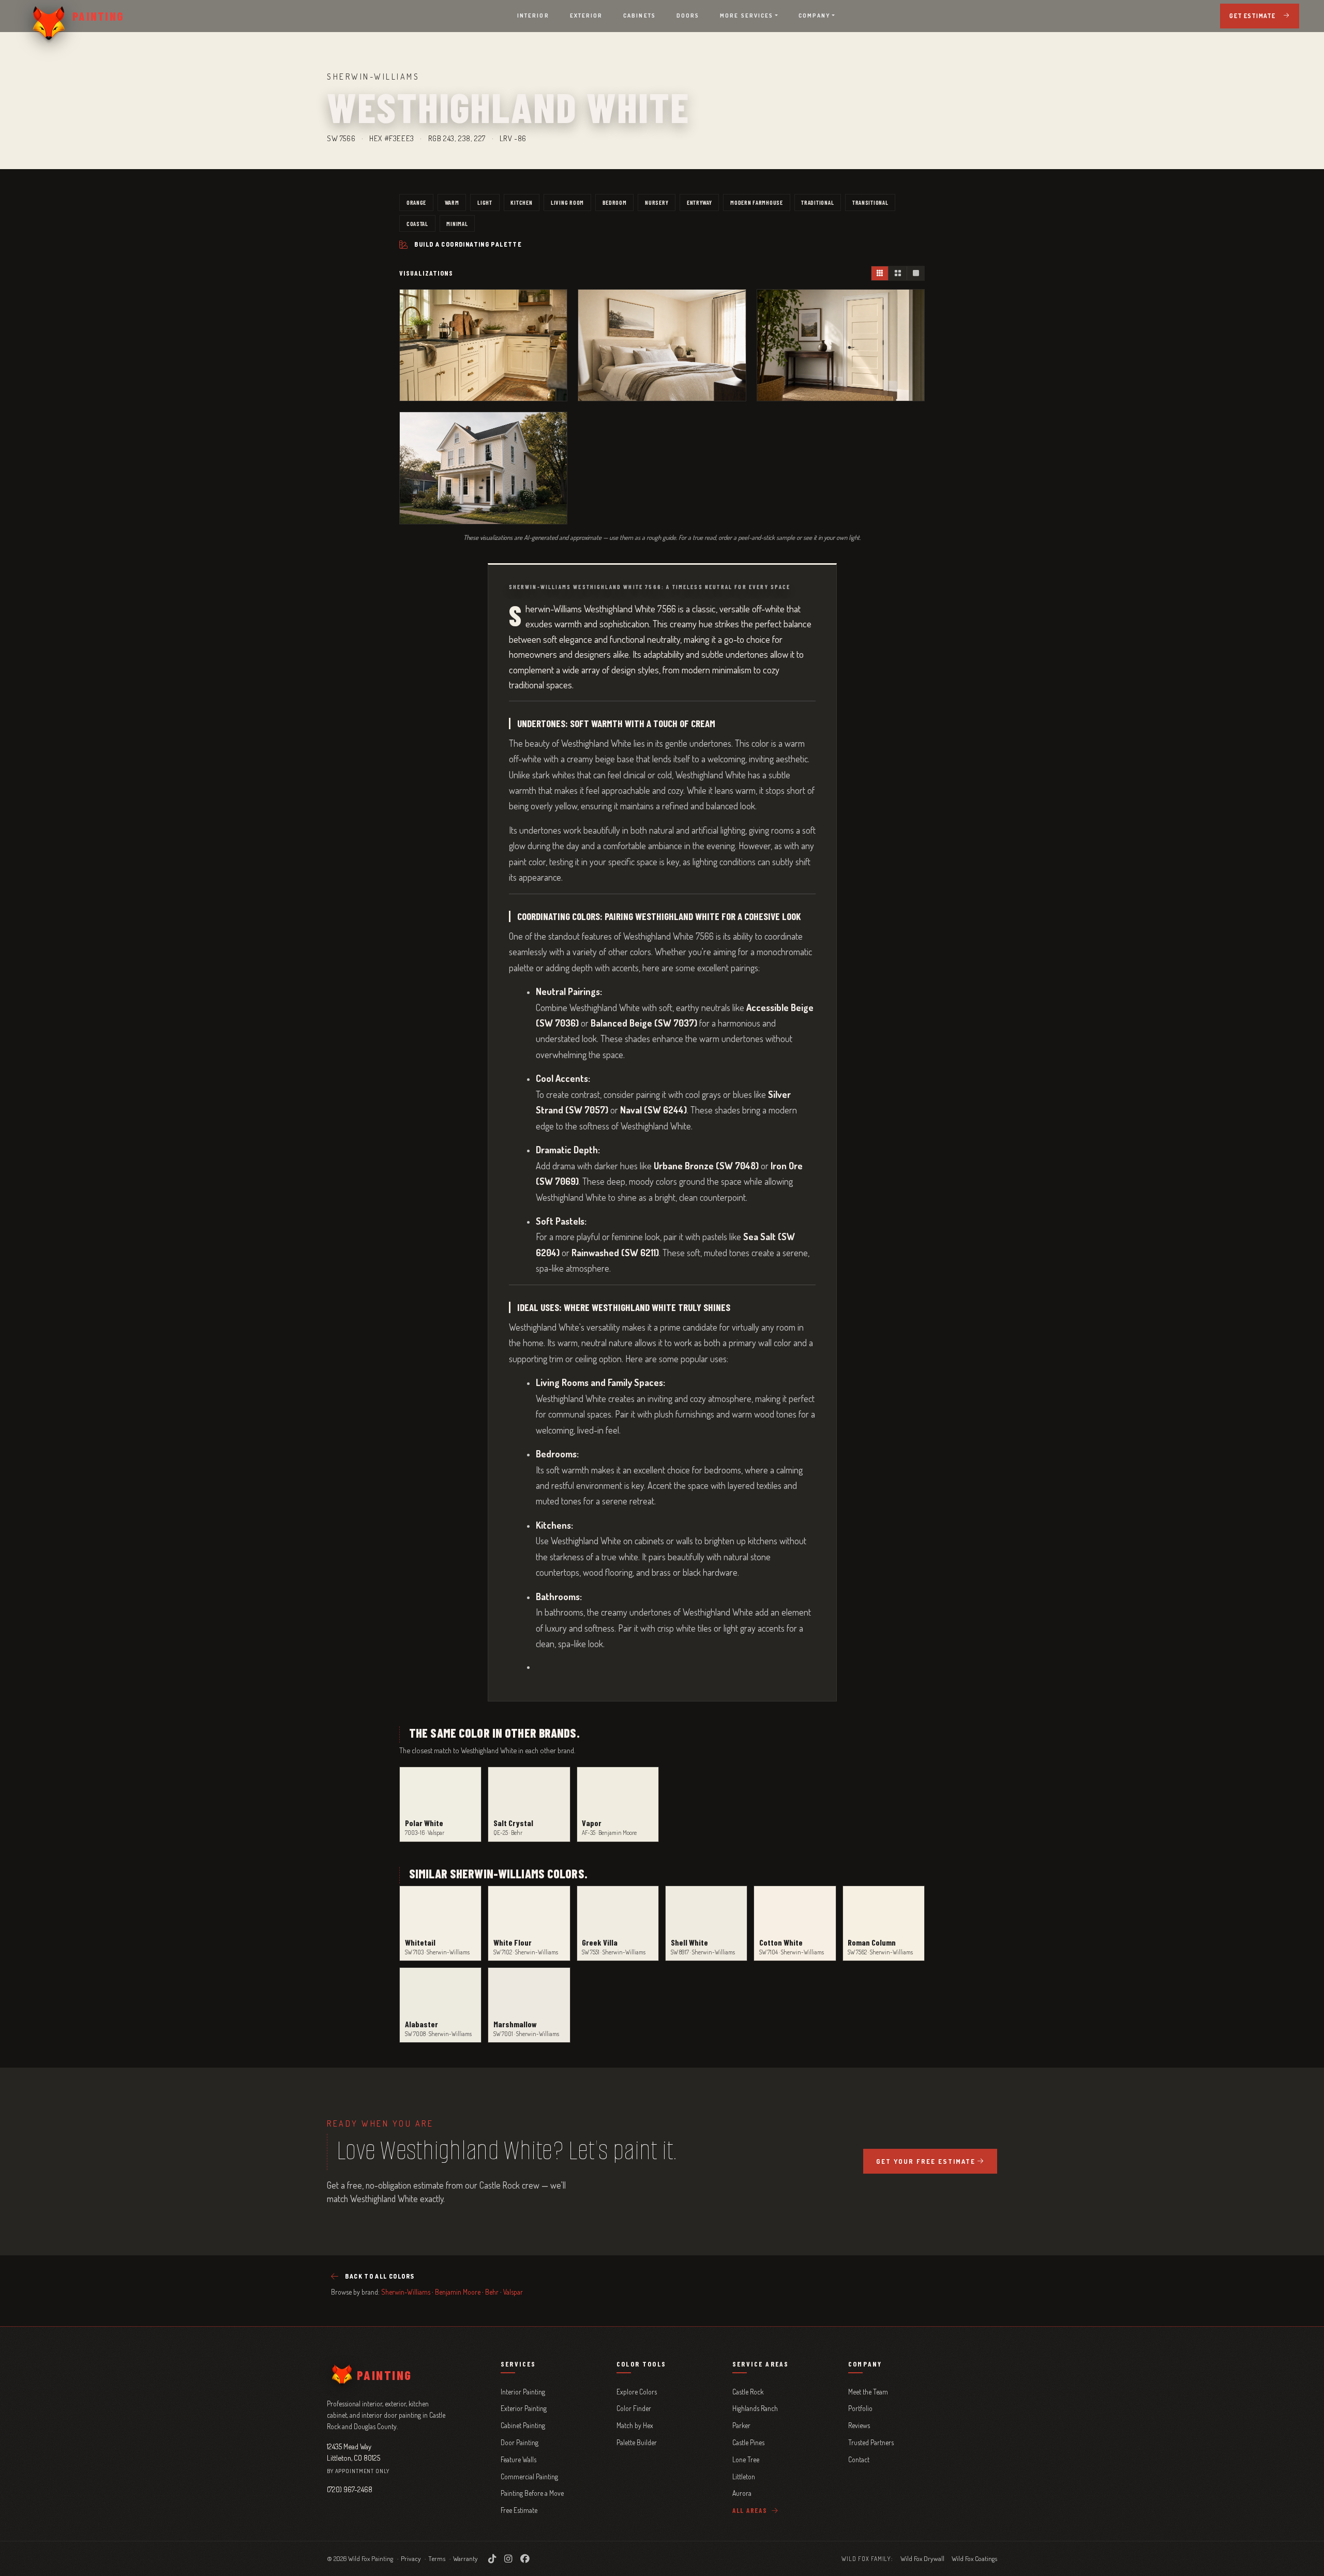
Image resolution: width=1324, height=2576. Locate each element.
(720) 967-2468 (350, 2489)
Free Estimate (519, 2510)
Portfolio (860, 2408)
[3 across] (880, 273)
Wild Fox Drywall (922, 2558)
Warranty (465, 2558)
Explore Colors (637, 2392)
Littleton (744, 2476)
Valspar (513, 2292)
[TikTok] (492, 2558)
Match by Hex (635, 2425)
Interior (533, 16)
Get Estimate (1252, 16)
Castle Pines (748, 2442)
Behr (492, 2292)
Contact (859, 2459)
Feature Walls (518, 2459)
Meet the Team (868, 2392)
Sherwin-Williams (406, 2292)
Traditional (817, 202)
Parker (741, 2425)
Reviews (859, 2425)
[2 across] (897, 273)
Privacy (411, 2558)
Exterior (586, 16)
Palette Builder (637, 2442)
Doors (688, 16)
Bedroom (615, 202)
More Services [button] (747, 16)
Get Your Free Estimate (926, 2161)
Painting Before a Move (532, 2493)
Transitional (870, 202)
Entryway (699, 202)
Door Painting (520, 2442)
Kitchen (521, 202)
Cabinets (640, 16)
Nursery (657, 202)
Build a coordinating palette (468, 244)
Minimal (457, 223)
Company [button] (815, 16)
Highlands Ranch (755, 2408)
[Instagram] (508, 2558)
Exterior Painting (524, 2408)
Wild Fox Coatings (974, 2558)
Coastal (417, 223)
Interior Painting (523, 2392)
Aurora (742, 2493)
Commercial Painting (529, 2476)
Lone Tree (746, 2459)
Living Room (567, 202)
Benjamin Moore (458, 2292)
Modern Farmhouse (757, 202)
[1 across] (915, 273)
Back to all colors (380, 2276)
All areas (751, 2510)
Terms (437, 2558)
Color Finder (634, 2408)
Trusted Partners (871, 2442)
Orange (416, 202)
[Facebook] (525, 2558)
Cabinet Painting (523, 2425)
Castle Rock (748, 2392)
